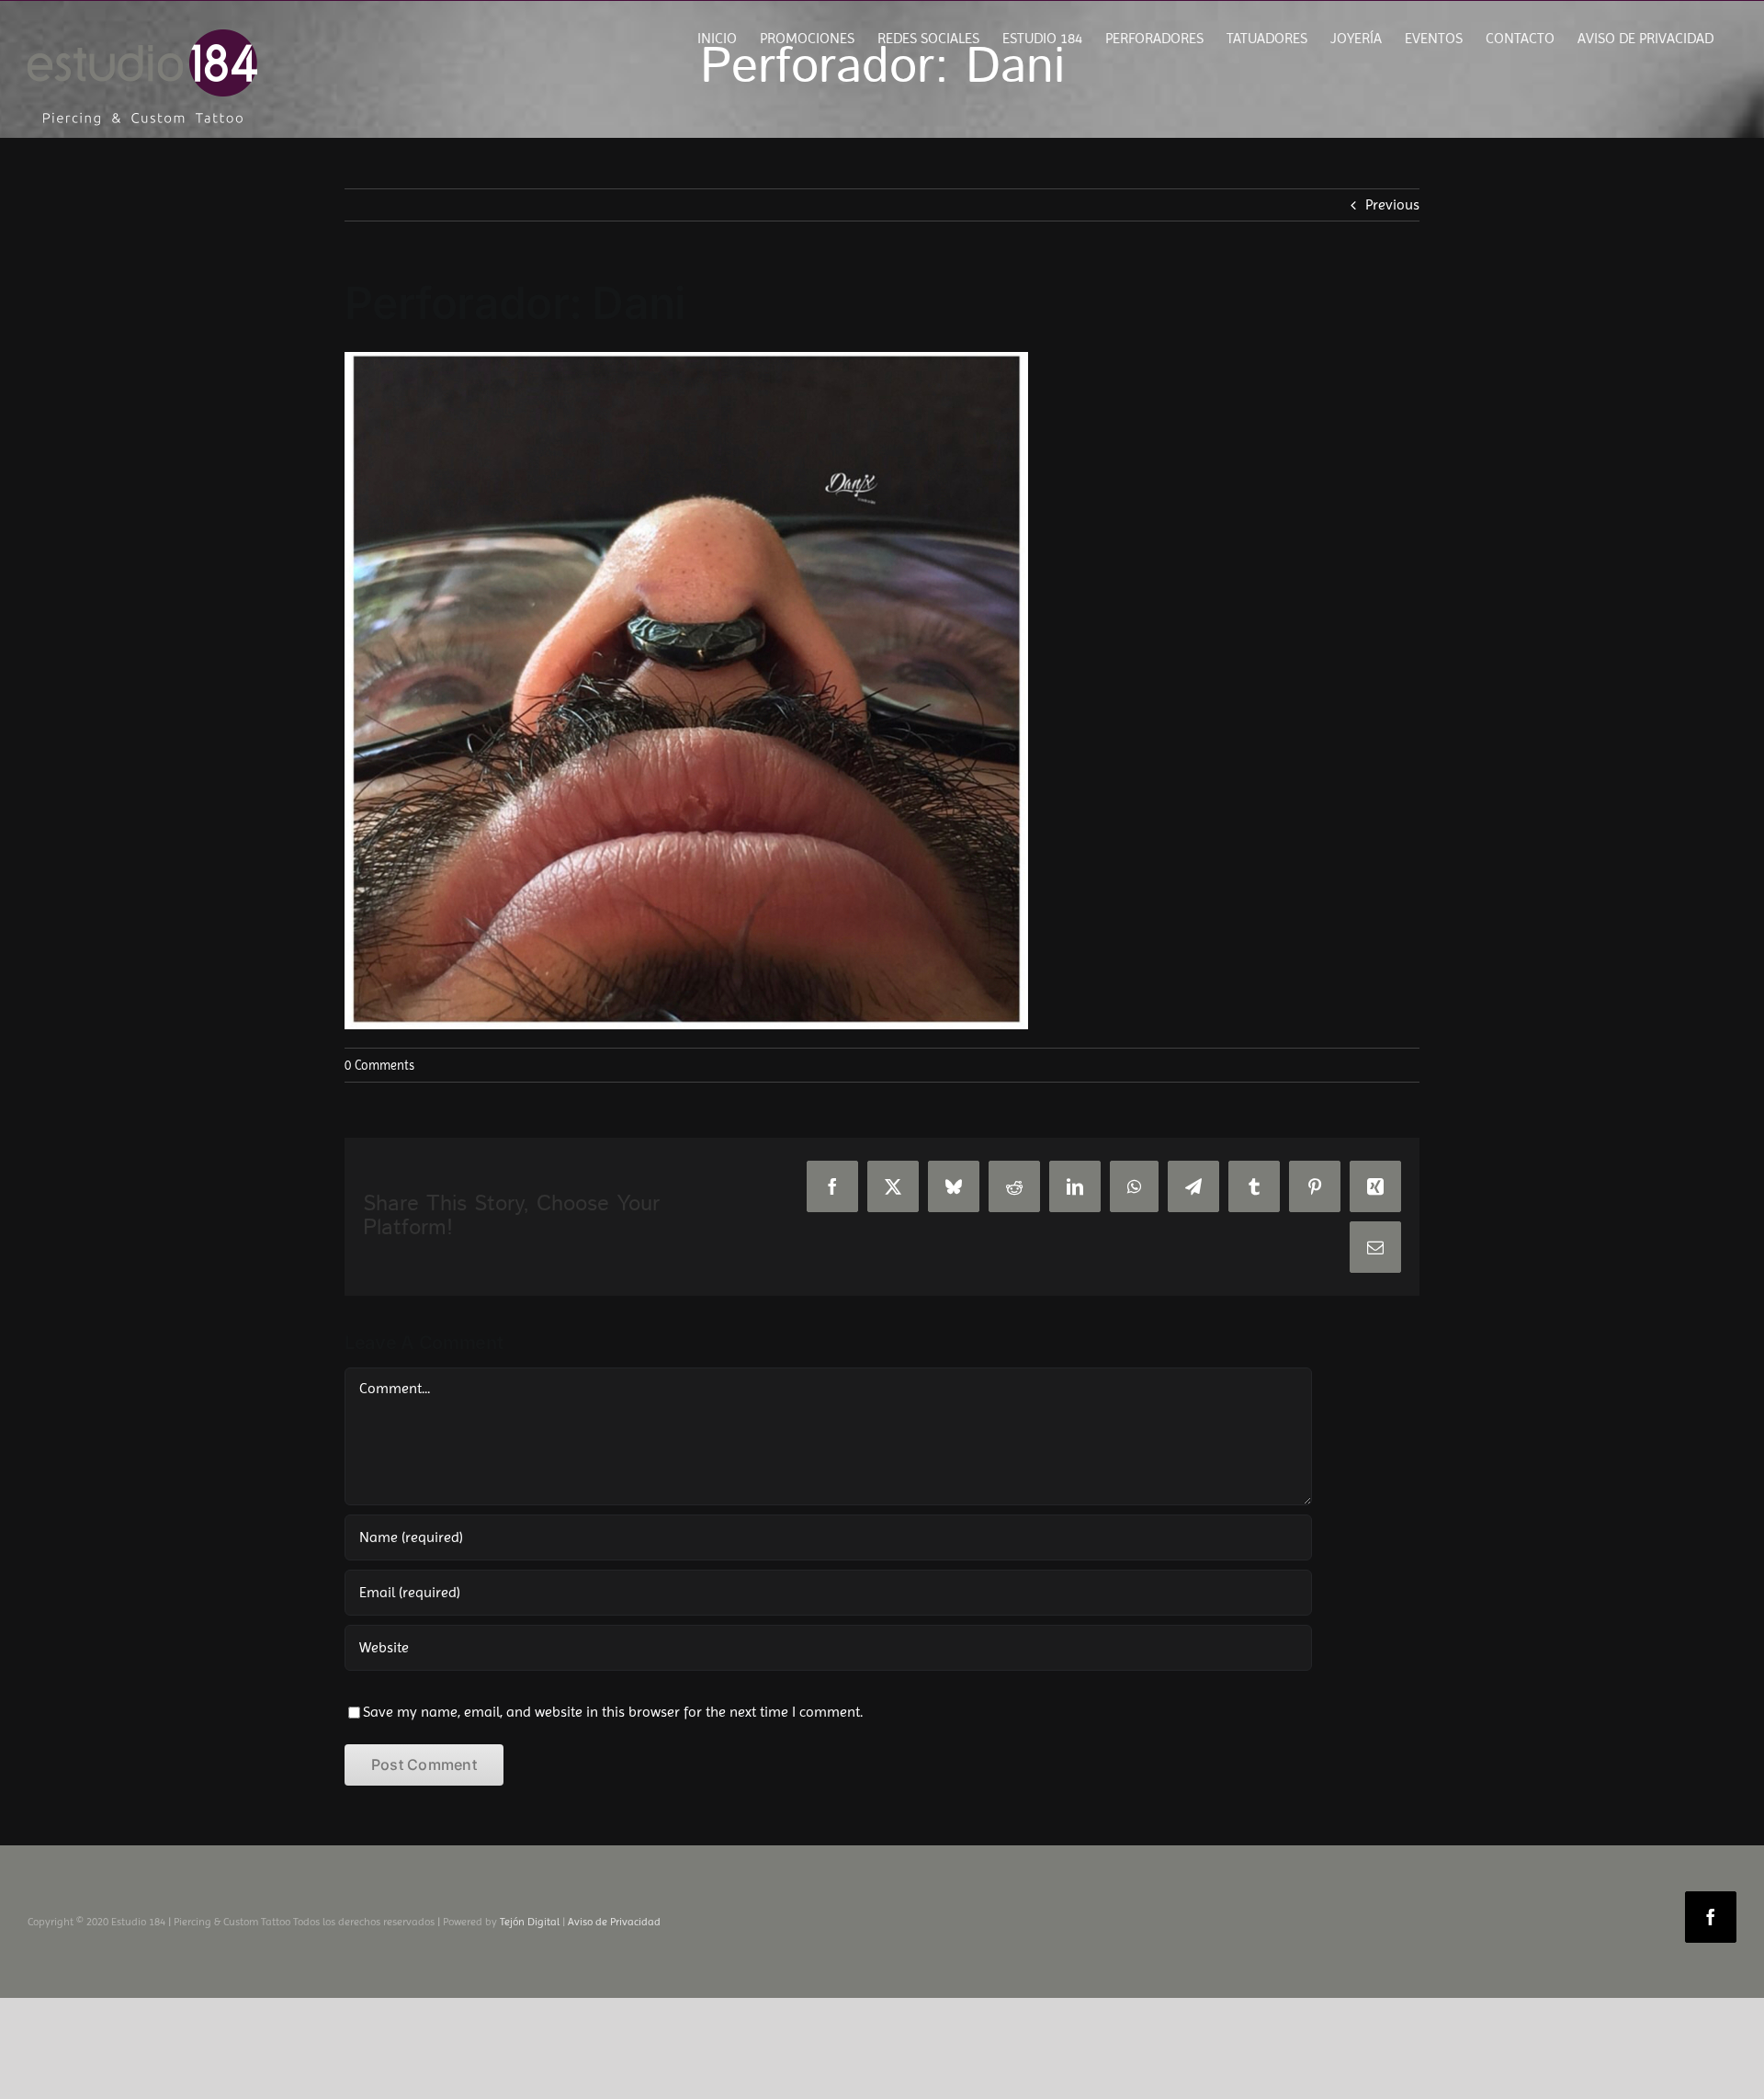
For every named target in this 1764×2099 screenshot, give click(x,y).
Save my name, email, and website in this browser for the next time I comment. (613, 1712)
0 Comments (379, 1065)
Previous (1392, 204)
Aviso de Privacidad (614, 1922)
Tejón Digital (530, 1922)
